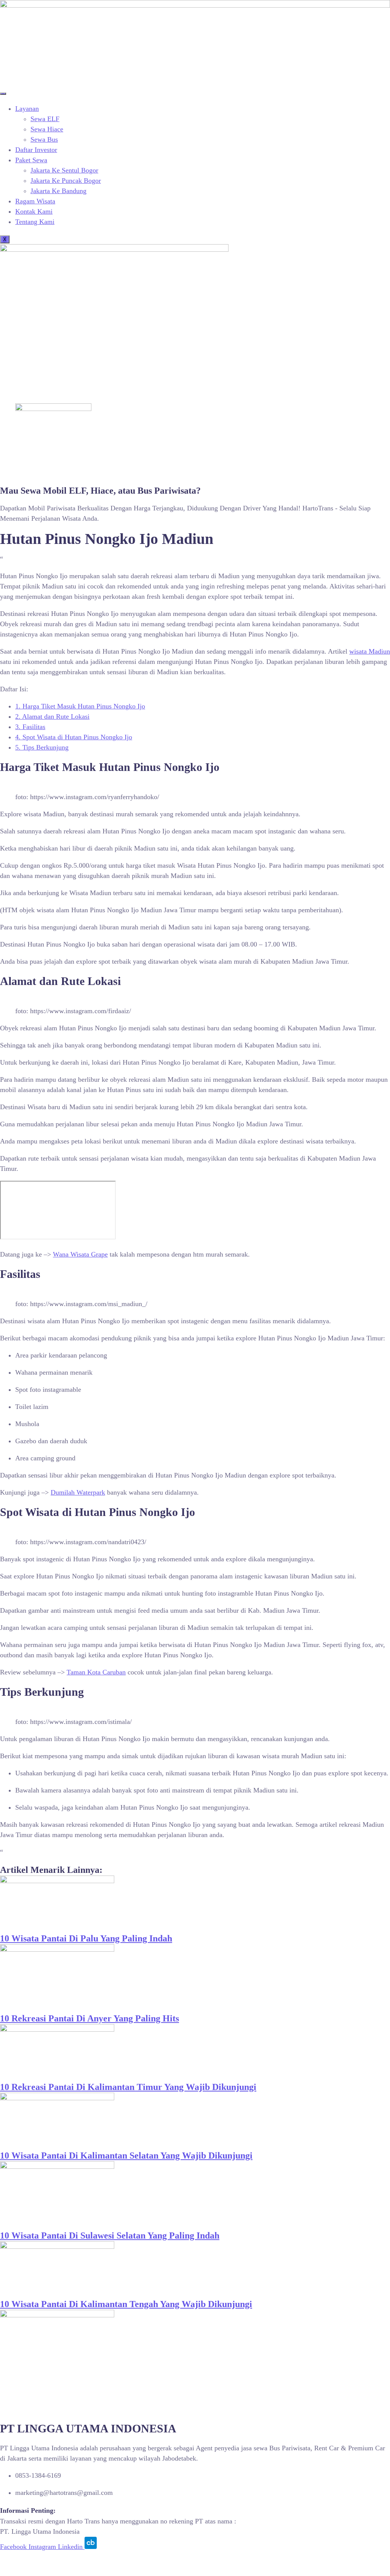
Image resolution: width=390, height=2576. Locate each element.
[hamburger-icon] (3, 94)
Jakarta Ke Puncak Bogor (66, 181)
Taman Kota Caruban (96, 1672)
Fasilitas (30, 727)
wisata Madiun (370, 651)
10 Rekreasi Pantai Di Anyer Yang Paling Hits (90, 2018)
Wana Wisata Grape (80, 1254)
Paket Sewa (31, 160)
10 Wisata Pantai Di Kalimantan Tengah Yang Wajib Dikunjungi (126, 2304)
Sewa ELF (45, 119)
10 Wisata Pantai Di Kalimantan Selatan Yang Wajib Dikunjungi (126, 2155)
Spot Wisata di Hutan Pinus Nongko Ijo (74, 737)
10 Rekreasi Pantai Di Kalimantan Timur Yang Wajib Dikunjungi (128, 2087)
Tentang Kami (35, 222)
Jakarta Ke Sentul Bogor (64, 170)
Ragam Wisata (35, 201)
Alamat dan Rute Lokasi (52, 716)
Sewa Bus (44, 139)
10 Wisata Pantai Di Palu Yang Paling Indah (86, 1938)
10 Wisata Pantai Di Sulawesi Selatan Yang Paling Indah (110, 2235)
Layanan (27, 109)
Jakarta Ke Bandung (58, 191)
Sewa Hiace (47, 129)
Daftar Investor (36, 150)
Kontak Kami (34, 211)
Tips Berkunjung (42, 747)
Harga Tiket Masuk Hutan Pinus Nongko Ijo (80, 706)
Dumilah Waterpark (78, 1492)
